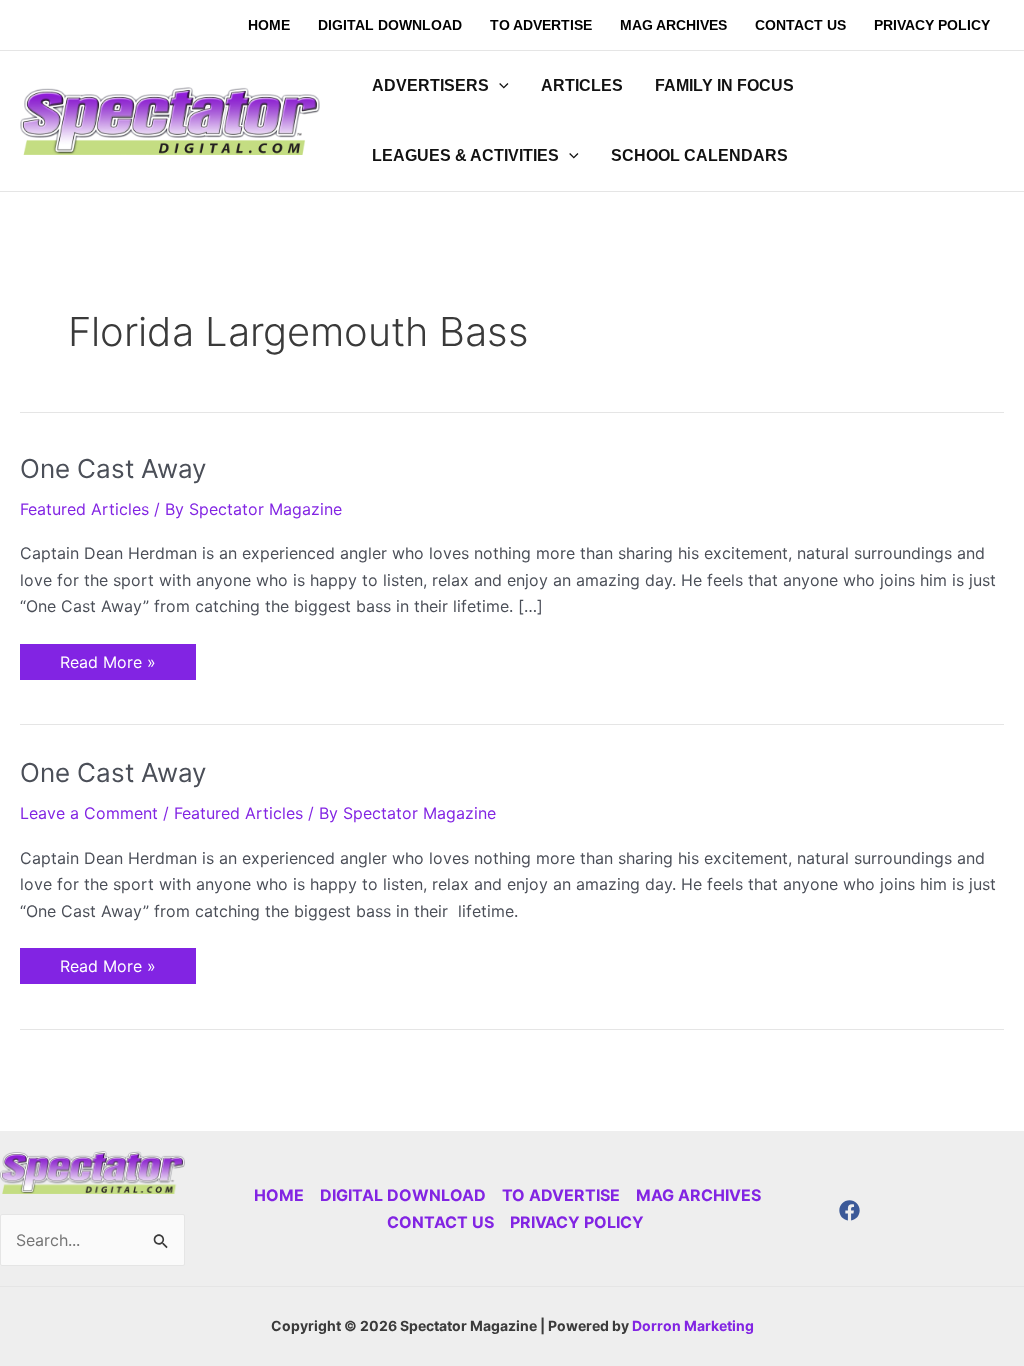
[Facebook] (849, 1210)
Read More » (107, 658)
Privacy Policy (577, 1222)
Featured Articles (84, 509)
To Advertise (561, 1195)
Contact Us (440, 1222)
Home (279, 1195)
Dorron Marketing (693, 1325)
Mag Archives (698, 1195)
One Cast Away (113, 468)
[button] (499, 86)
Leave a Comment (89, 813)
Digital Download (403, 1195)
